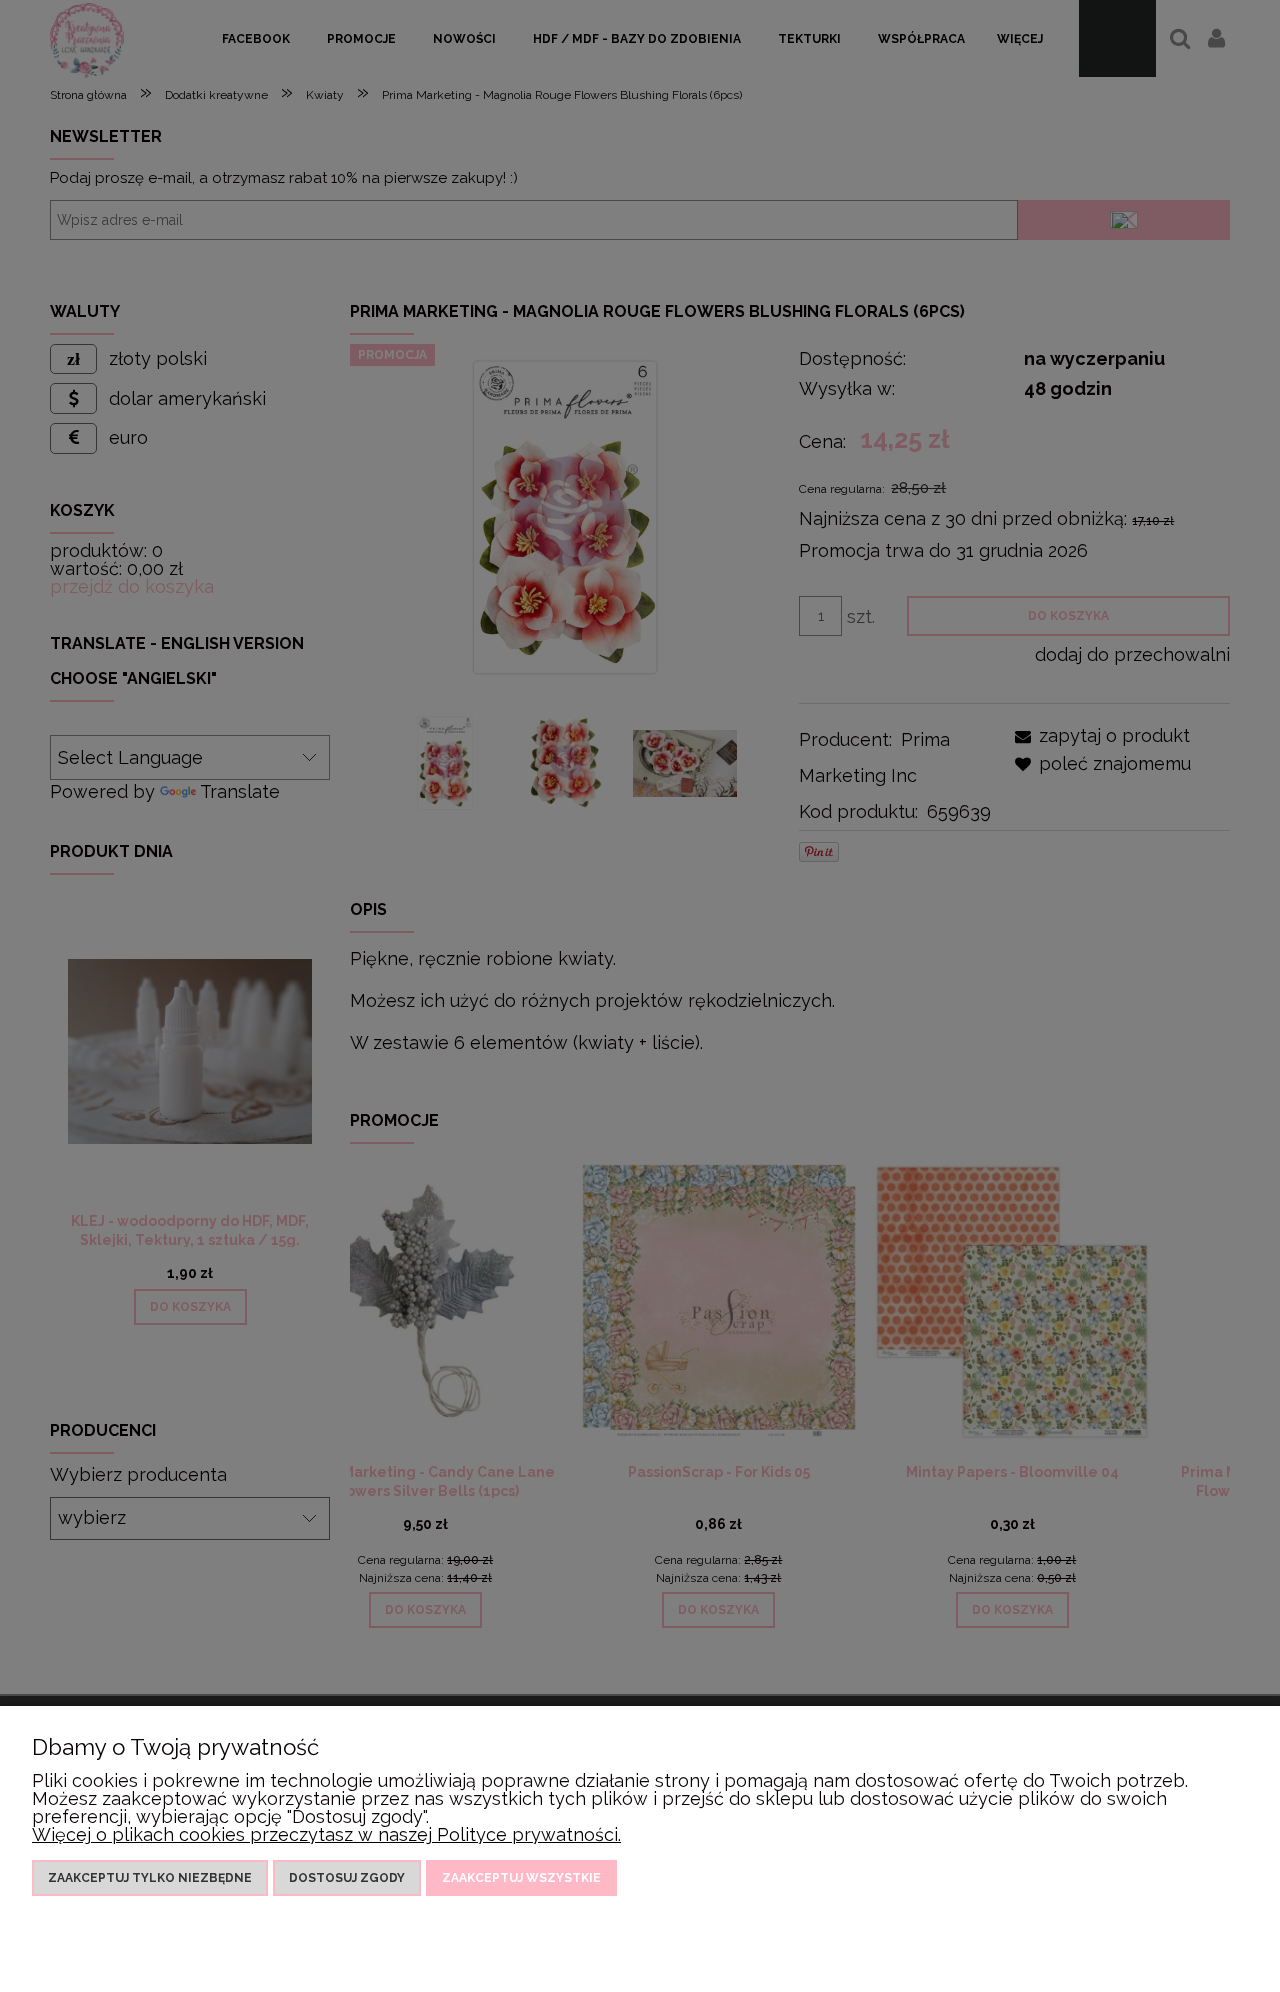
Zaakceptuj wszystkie (521, 1878)
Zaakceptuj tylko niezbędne (150, 1878)
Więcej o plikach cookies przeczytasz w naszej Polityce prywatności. (326, 1834)
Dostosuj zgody (347, 1878)
